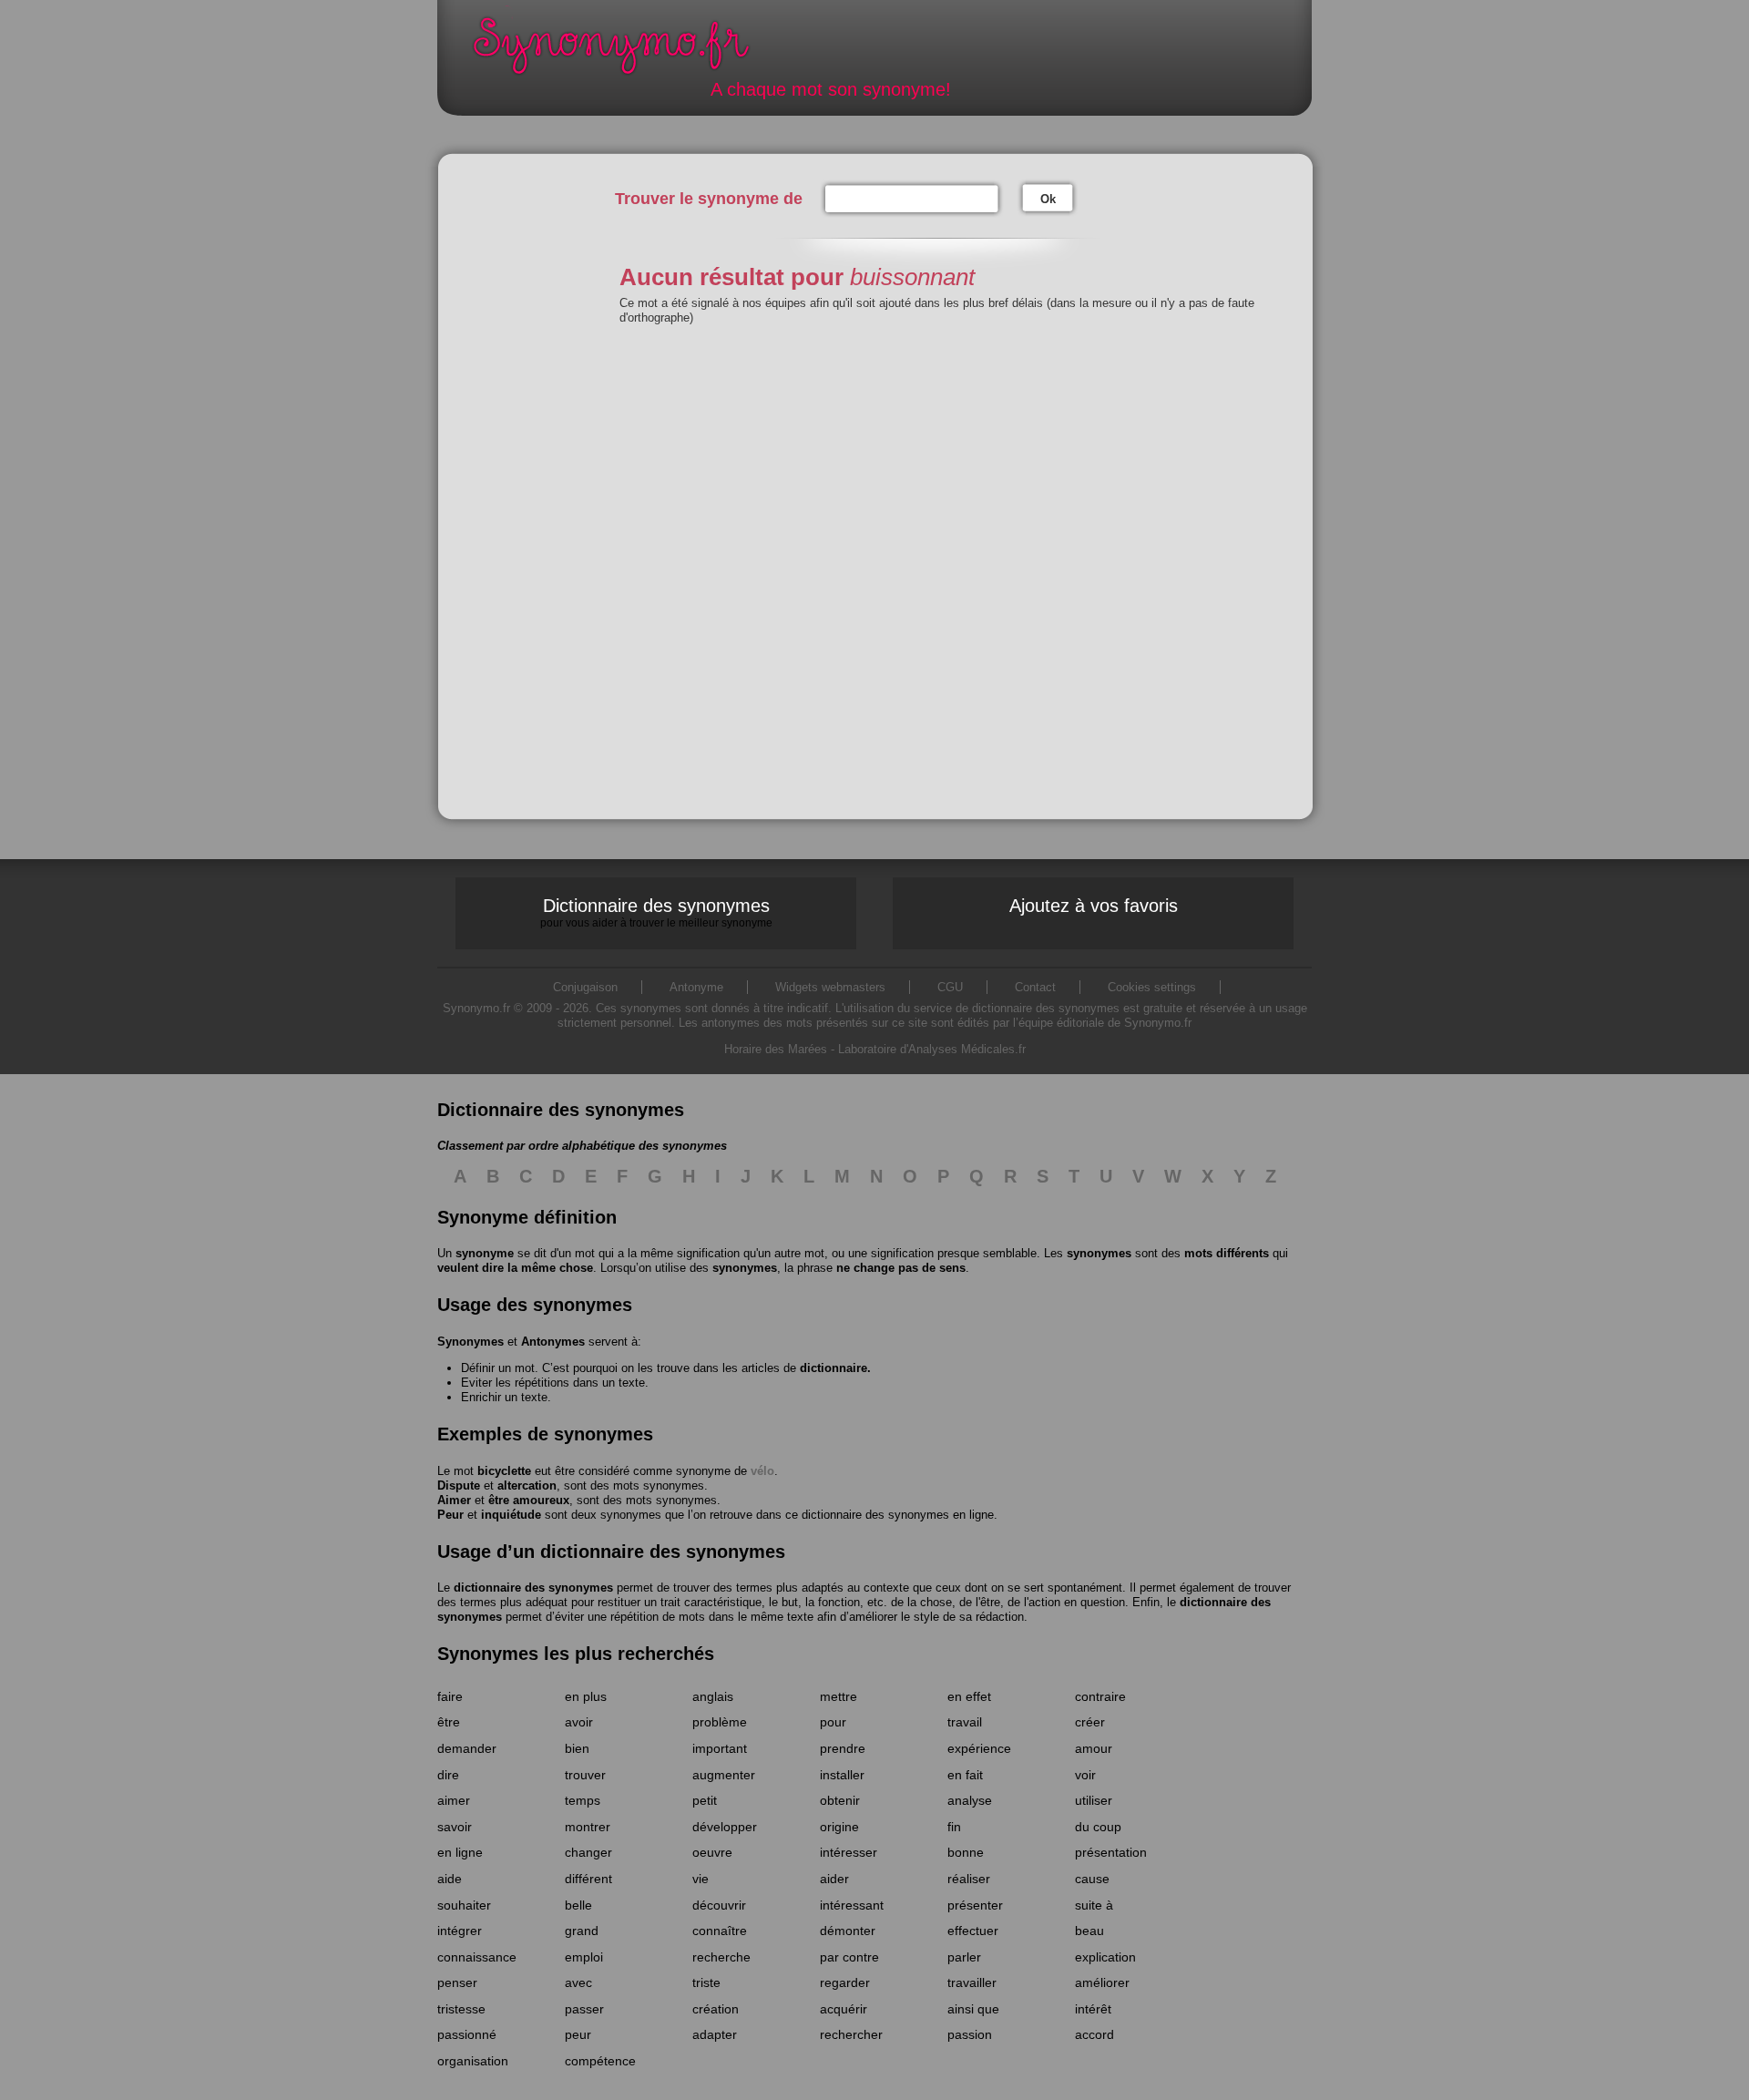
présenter (975, 1905)
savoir (455, 1827)
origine (839, 1827)
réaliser (969, 1879)
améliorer (1102, 1982)
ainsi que (973, 2009)
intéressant (852, 1905)
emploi (584, 1957)
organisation (473, 2061)
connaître (720, 1931)
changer (588, 1852)
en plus (586, 1696)
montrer (588, 1827)
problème (720, 1722)
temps (583, 1800)
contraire (1100, 1696)
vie (701, 1879)
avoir (579, 1722)
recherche (721, 1957)
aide (450, 1879)
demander (467, 1748)
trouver (585, 1775)
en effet (969, 1696)
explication (1105, 1957)
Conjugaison (585, 987)
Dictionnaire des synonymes (656, 912)
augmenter (724, 1775)
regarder (845, 1982)
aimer (454, 1800)
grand (582, 1931)
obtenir (840, 1800)
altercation (527, 1485)
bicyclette (504, 1471)
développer (725, 1827)
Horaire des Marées (776, 1049)
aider (834, 1879)
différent (588, 1879)
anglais (713, 1696)
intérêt (1093, 2009)
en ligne (460, 1852)
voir (1085, 1775)
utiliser (1094, 1800)
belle (578, 1905)
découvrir (719, 1905)
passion (970, 2034)
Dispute (459, 1485)
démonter (848, 1931)
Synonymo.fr (623, 51)
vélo (762, 1471)
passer (584, 2009)
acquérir (844, 2009)
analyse (970, 1800)
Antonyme (696, 987)
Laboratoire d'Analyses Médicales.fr (932, 1049)
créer (1090, 1722)
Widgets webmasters (830, 987)
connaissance (477, 1957)
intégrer (460, 1931)
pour (833, 1722)
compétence (600, 2061)
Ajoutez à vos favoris (1094, 906)
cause (1092, 1879)
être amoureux (529, 1500)
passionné (467, 2034)
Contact (1035, 987)
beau (1089, 1931)
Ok (1048, 199)
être (449, 1722)
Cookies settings (1152, 987)
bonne (966, 1852)
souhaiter (464, 1905)
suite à (1094, 1905)
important (720, 1748)
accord (1094, 2034)
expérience (979, 1748)
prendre (843, 1748)
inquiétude (511, 1515)
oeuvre (712, 1852)
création (716, 2009)
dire (448, 1775)
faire (450, 1696)
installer (842, 1775)
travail (965, 1722)
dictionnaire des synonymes (533, 1588)
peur (578, 2034)
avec (578, 1982)
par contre (849, 1957)
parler (964, 1957)
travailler (972, 1982)
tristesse (461, 2009)
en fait (965, 1775)
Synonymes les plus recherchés (576, 1654)
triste (706, 1982)
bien (577, 1748)
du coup (1098, 1827)
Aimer (454, 1500)
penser (457, 1982)
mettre (839, 1696)
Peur (450, 1515)
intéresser (849, 1852)
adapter (715, 2034)
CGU (950, 987)
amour (1094, 1748)
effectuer (973, 1931)
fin (954, 1827)
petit (705, 1800)
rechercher (851, 2034)
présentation (1111, 1852)
